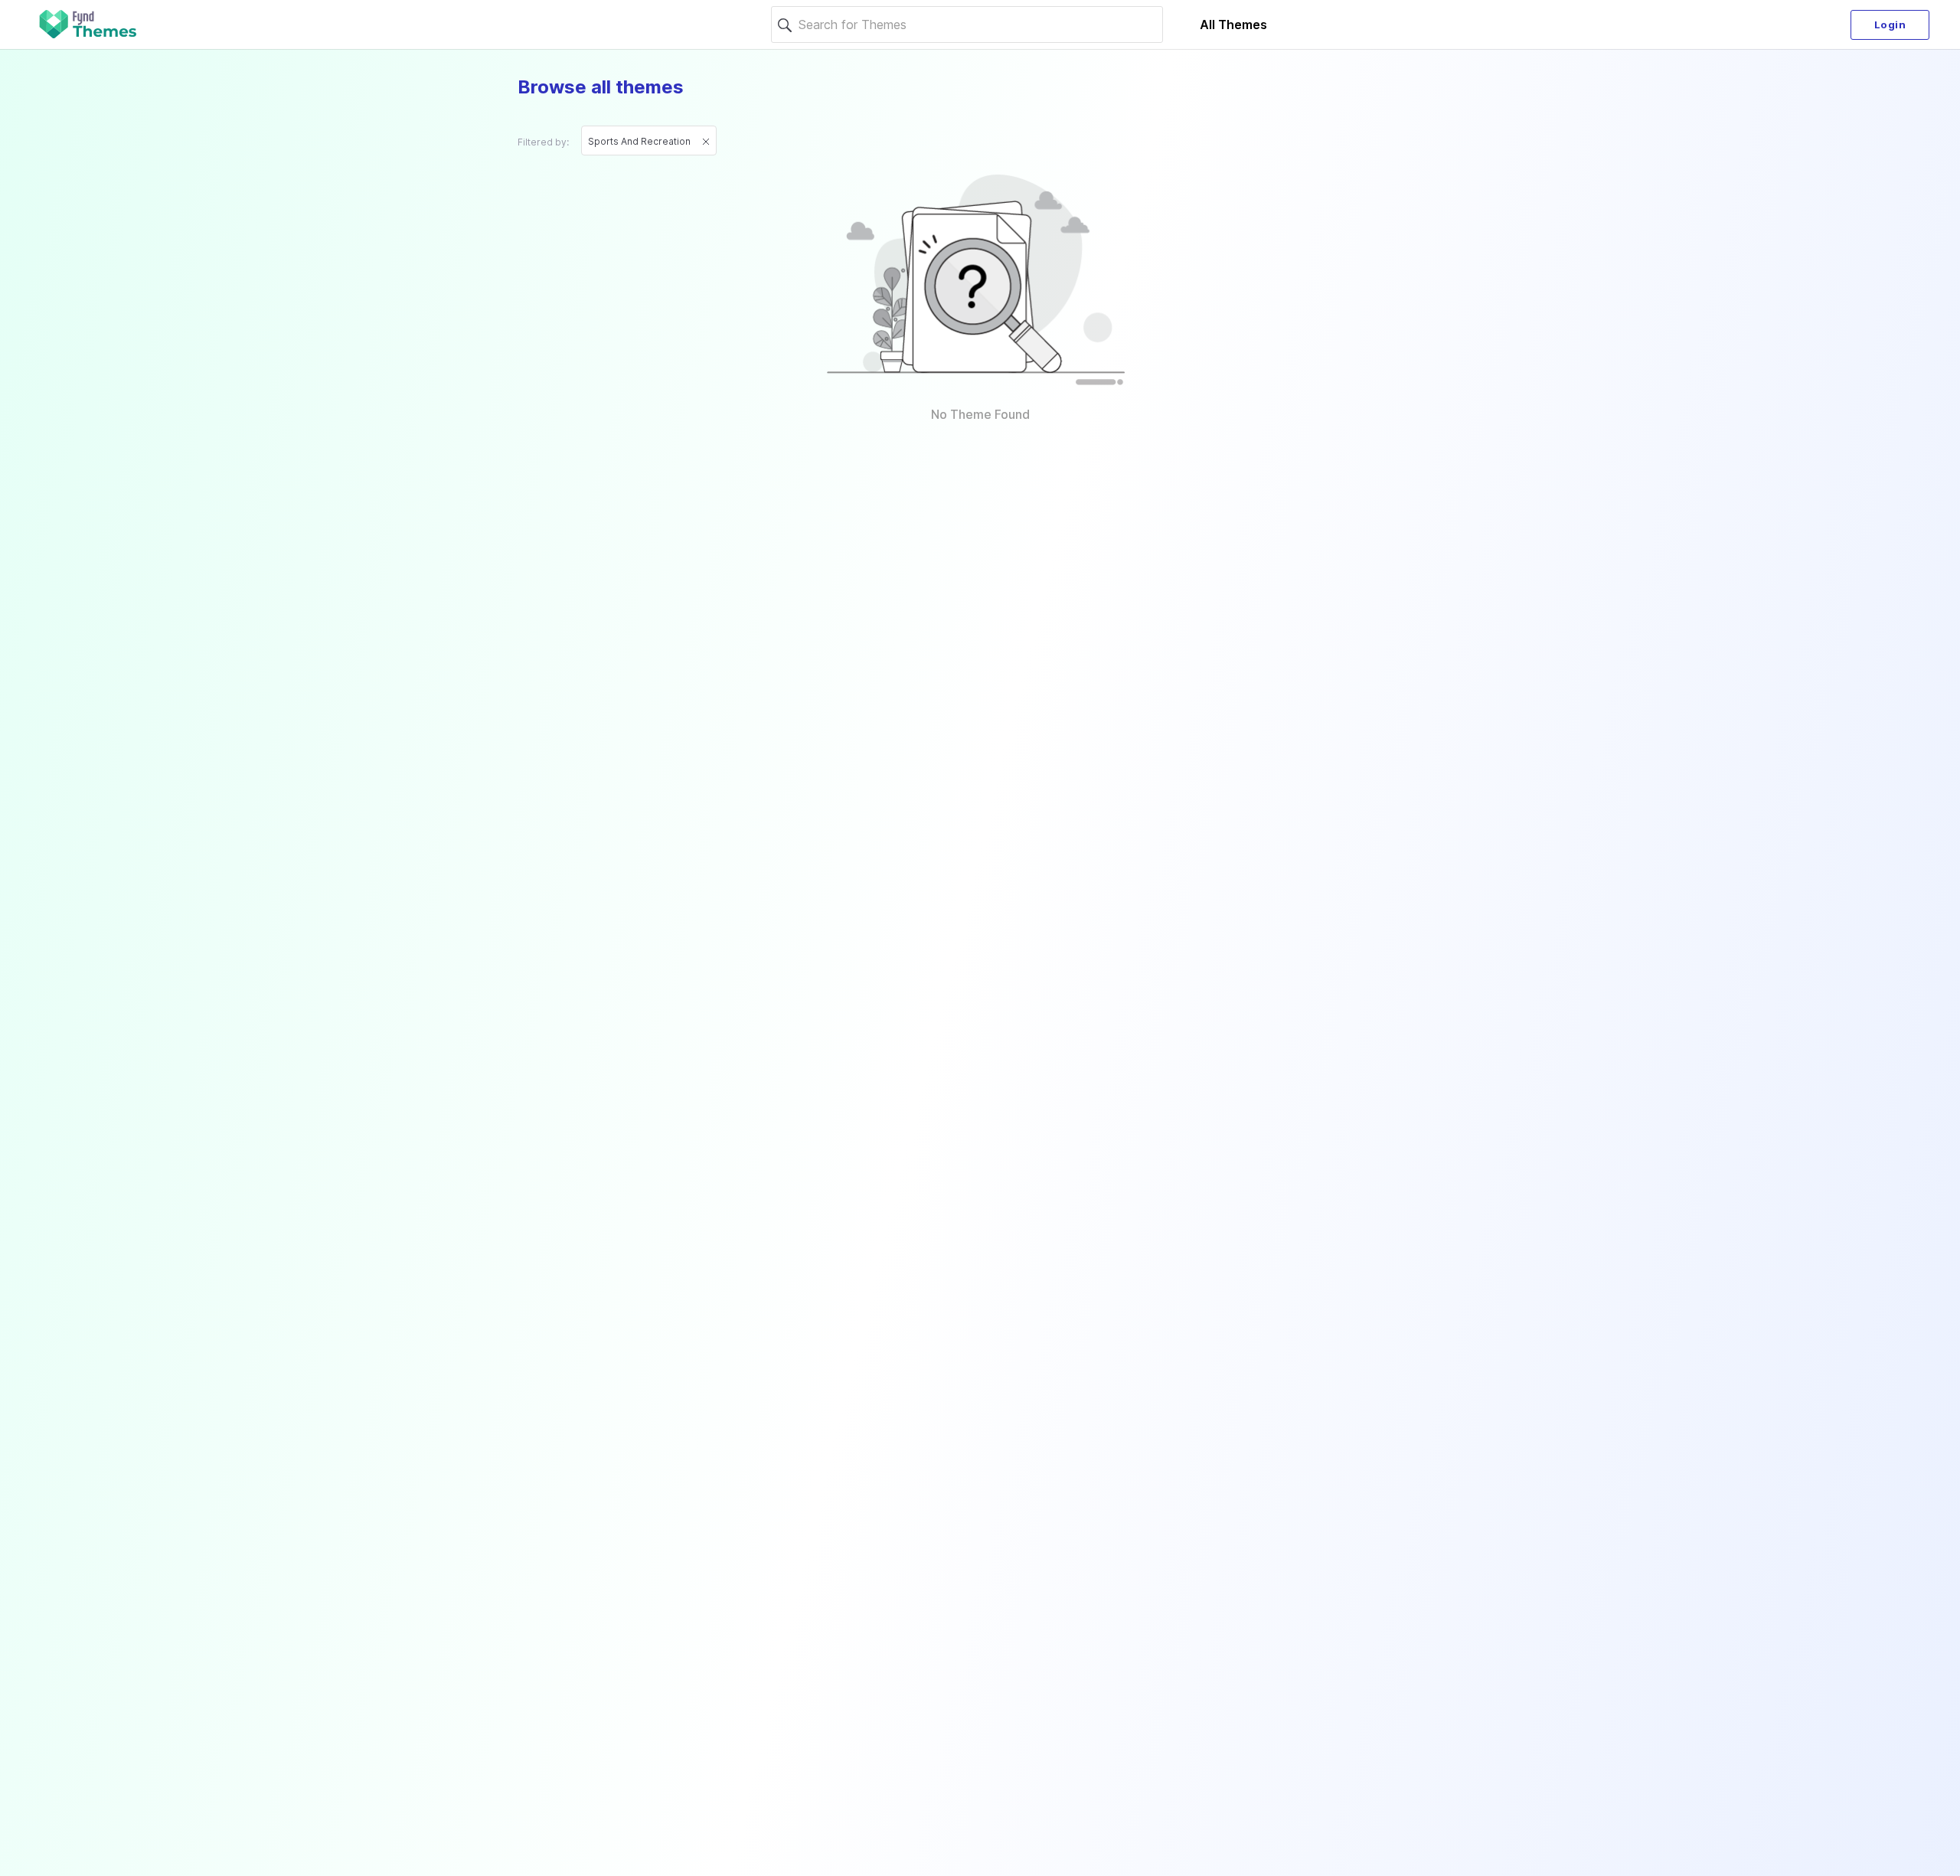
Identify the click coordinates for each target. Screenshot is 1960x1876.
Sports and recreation (640, 141)
